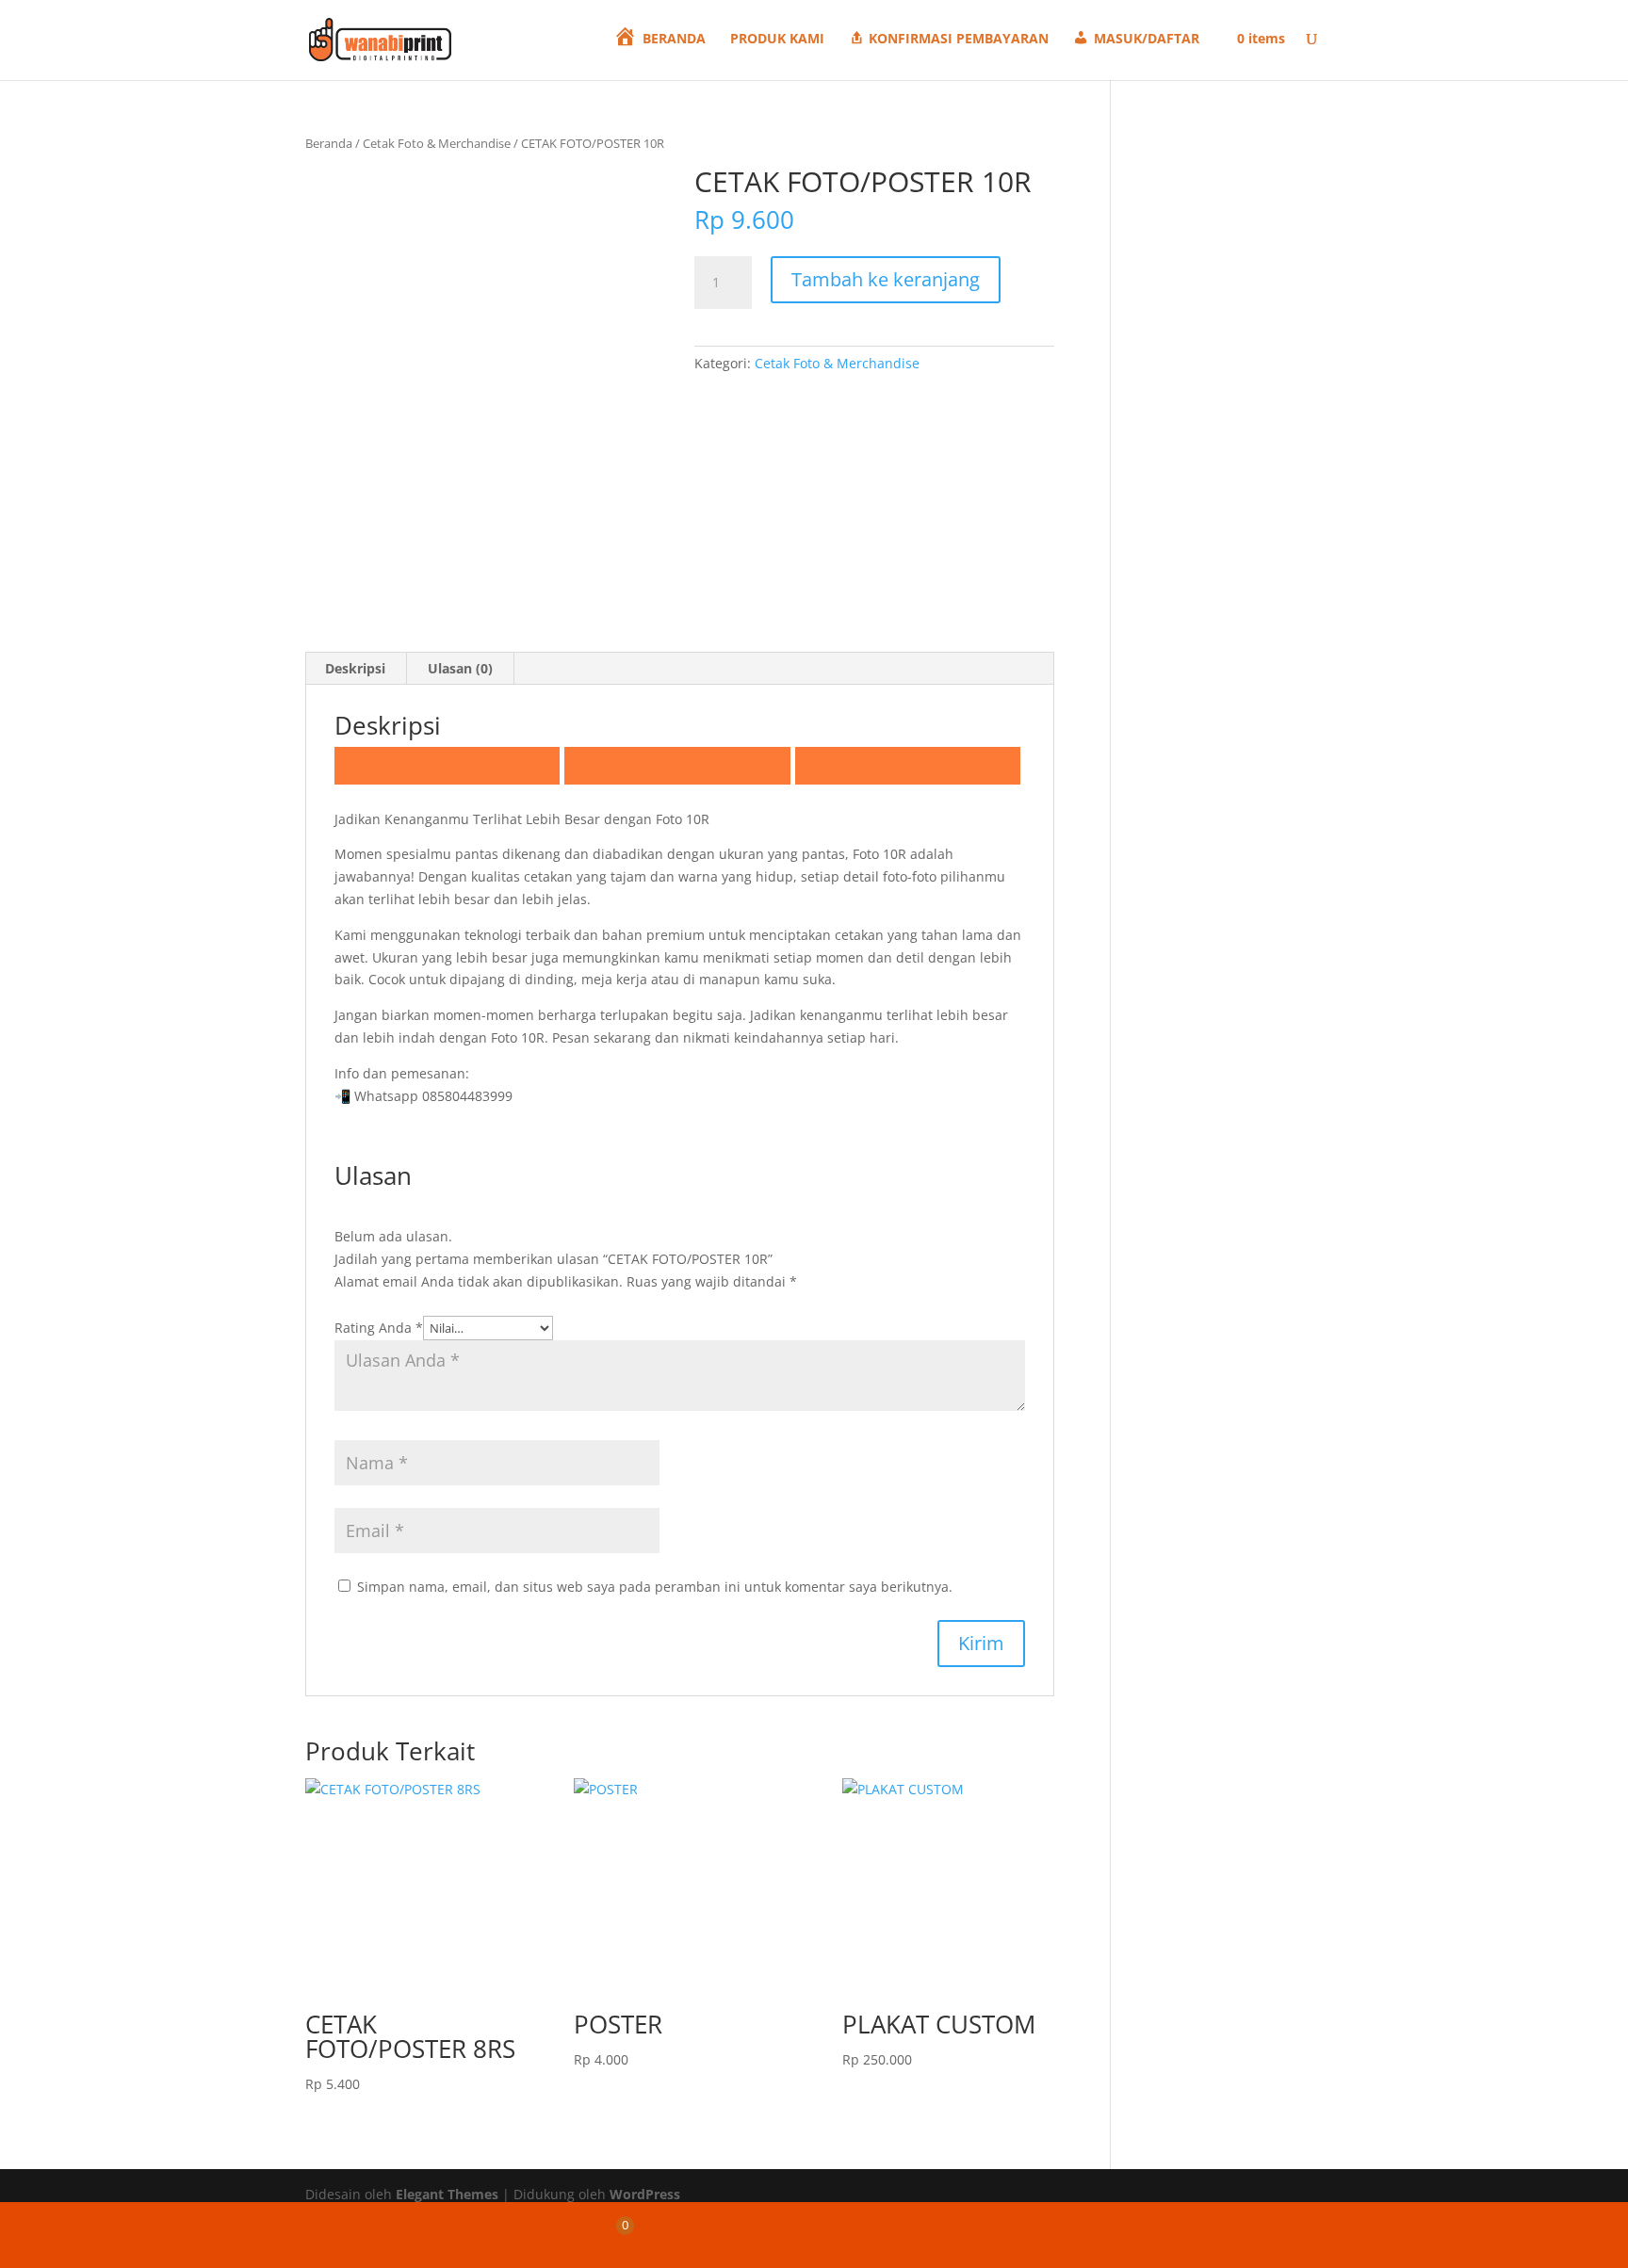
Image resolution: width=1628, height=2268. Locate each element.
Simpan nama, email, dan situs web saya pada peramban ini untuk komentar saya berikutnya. (655, 1587)
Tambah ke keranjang (886, 279)
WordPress (645, 2194)
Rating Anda (379, 1328)
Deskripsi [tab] (355, 668)
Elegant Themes (447, 2194)
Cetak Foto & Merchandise (437, 143)
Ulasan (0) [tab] (460, 668)
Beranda (329, 143)
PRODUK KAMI (777, 40)
